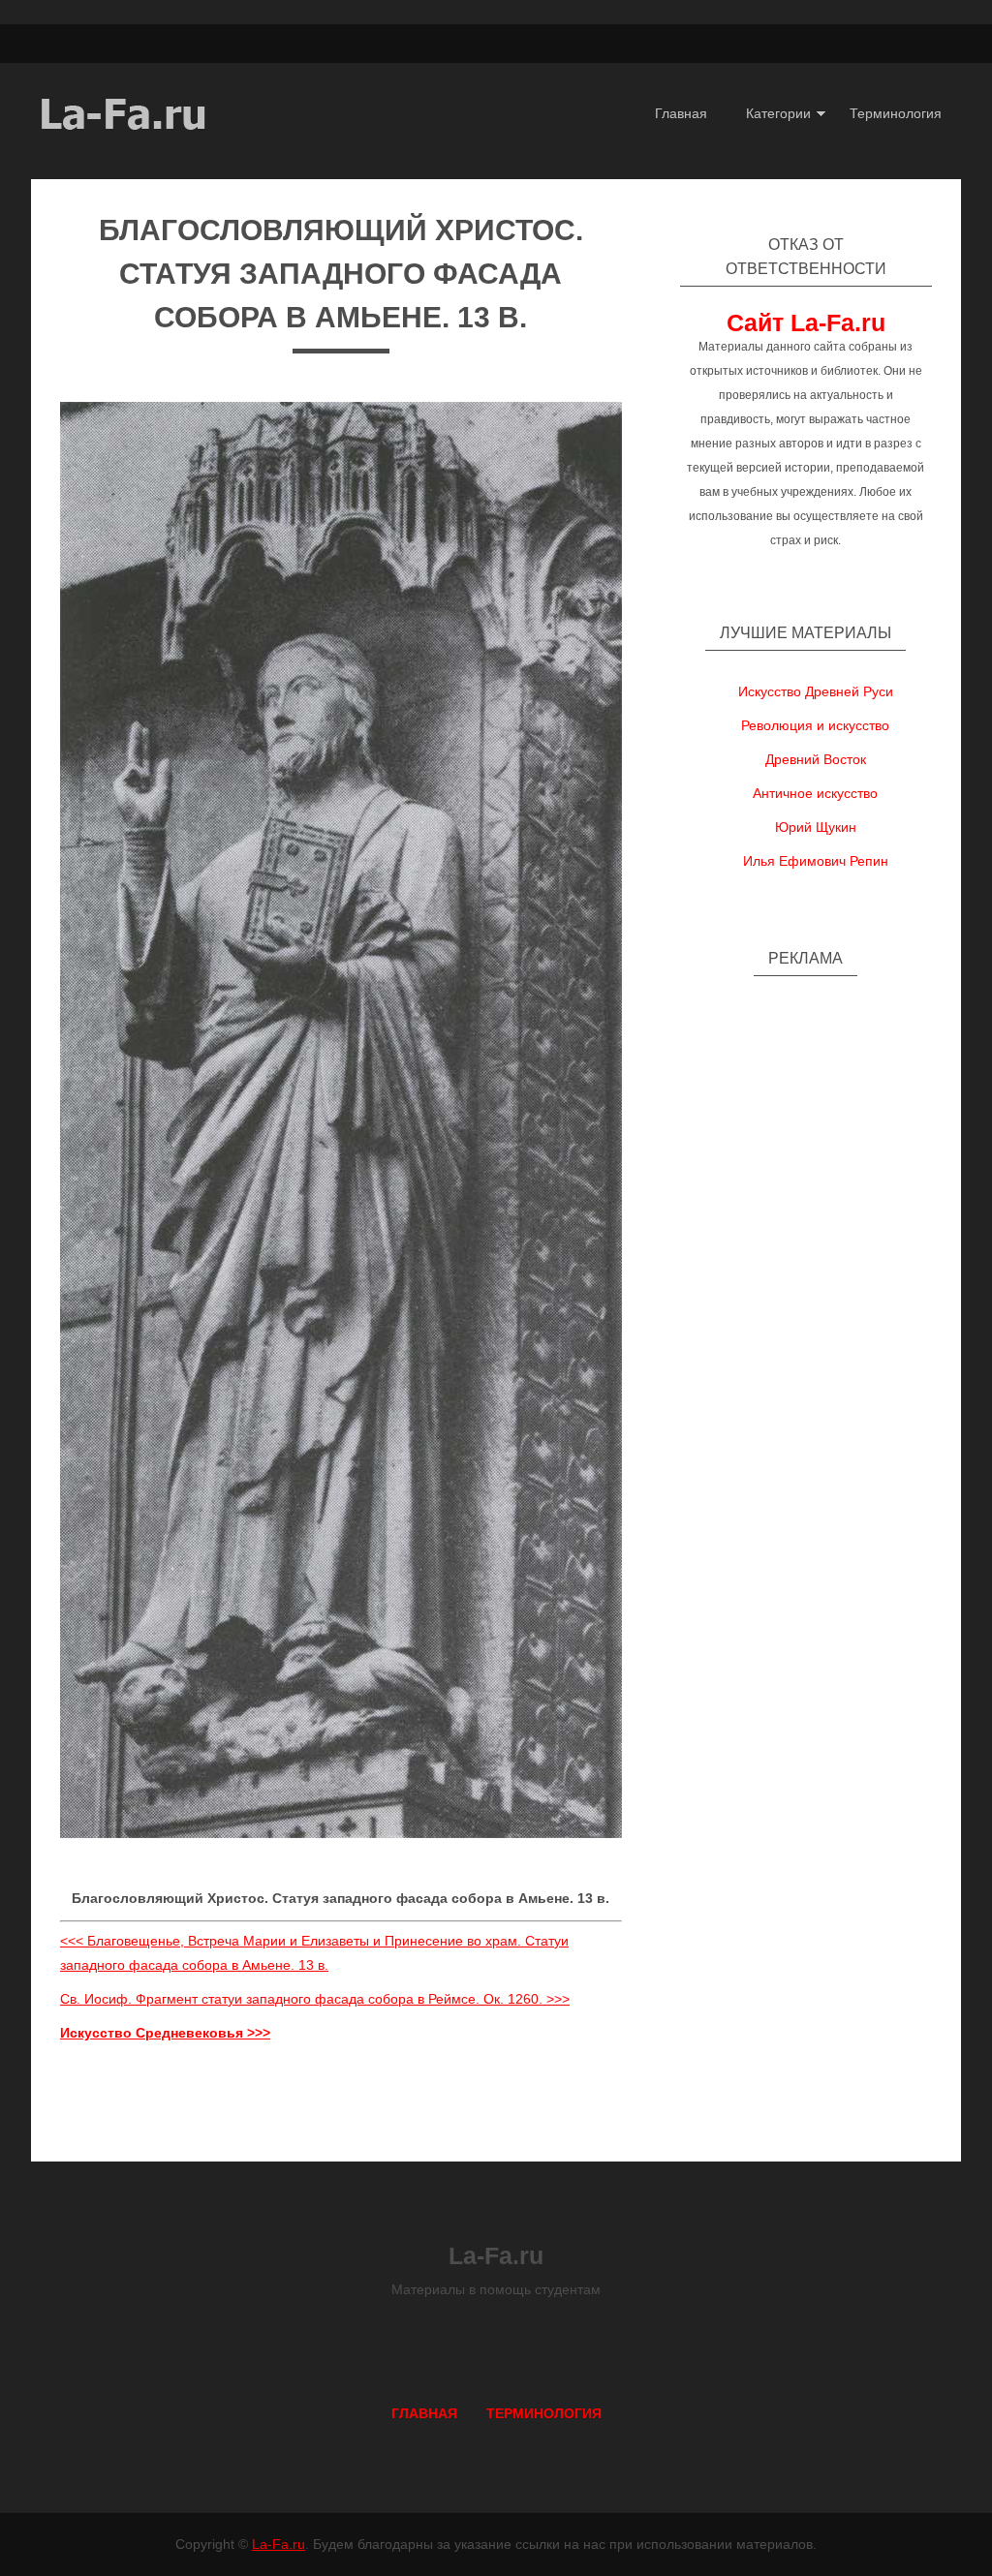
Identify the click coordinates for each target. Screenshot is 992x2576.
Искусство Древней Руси (816, 691)
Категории (778, 113)
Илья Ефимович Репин (816, 861)
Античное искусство (815, 793)
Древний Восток (816, 759)
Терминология (896, 113)
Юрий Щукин (816, 827)
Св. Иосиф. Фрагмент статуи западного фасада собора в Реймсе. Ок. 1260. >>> (315, 1999)
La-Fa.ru (279, 2544)
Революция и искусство (815, 725)
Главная (681, 113)
